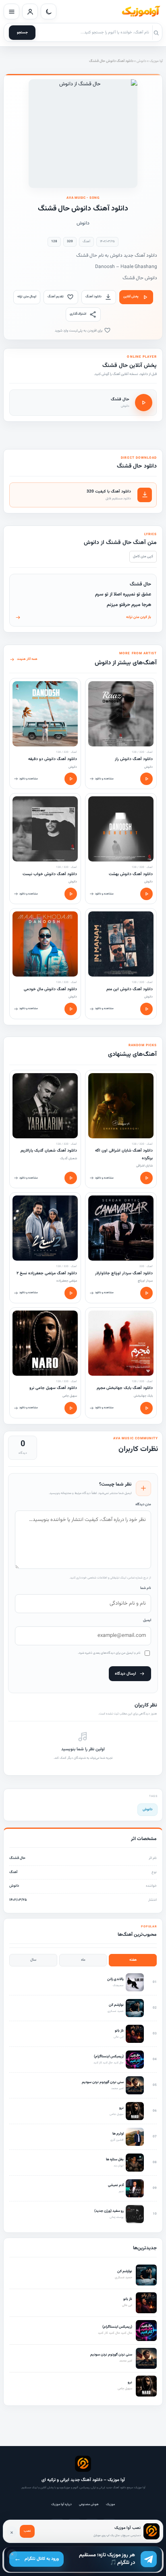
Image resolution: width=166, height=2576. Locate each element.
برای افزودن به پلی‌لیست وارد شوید (79, 331)
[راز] (121, 714)
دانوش (141, 61)
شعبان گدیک (68, 1158)
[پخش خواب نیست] (71, 894)
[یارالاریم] (45, 1106)
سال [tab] (33, 1960)
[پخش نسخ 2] (71, 1293)
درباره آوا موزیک (61, 2504)
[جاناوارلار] (121, 1228)
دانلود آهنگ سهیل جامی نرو (53, 1388)
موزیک (110, 2504)
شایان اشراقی (144, 1166)
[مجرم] (121, 1343)
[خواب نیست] (45, 829)
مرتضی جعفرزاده (67, 1281)
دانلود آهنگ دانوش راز (134, 759)
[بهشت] (121, 829)
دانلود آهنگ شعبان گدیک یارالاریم (49, 1151)
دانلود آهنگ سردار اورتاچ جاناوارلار (124, 1273)
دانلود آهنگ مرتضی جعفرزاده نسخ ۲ (47, 1273)
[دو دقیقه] (45, 714)
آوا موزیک (156, 61)
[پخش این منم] (146, 1009)
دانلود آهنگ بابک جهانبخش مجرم (125, 1388)
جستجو (22, 33)
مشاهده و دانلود (104, 779)
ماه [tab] (83, 1960)
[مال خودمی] (45, 944)
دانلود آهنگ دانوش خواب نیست (50, 874)
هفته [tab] (133, 1960)
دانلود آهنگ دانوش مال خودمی (50, 989)
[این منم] (121, 944)
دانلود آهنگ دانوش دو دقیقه (53, 759)
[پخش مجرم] (146, 1408)
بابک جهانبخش (143, 1396)
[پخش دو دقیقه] (71, 779)
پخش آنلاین (131, 297)
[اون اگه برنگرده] (121, 1106)
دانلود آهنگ (93, 297)
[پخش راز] (146, 779)
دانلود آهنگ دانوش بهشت (131, 874)
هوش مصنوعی (89, 2504)
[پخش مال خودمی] (71, 1009)
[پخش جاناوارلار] (146, 1293)
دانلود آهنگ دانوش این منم (130, 989)
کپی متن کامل (143, 556)
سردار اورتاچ (145, 1281)
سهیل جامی (70, 1396)
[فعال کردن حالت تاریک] (49, 11)
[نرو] (45, 1343)
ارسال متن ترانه (27, 297)
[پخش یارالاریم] (71, 1178)
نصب (27, 2531)
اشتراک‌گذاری (78, 314)
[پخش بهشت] (146, 894)
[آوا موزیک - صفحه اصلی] (141, 12)
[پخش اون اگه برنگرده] (146, 1178)
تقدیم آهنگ (56, 297)
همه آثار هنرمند (27, 659)
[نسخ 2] (45, 1228)
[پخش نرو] (71, 1408)
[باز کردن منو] (11, 11)
